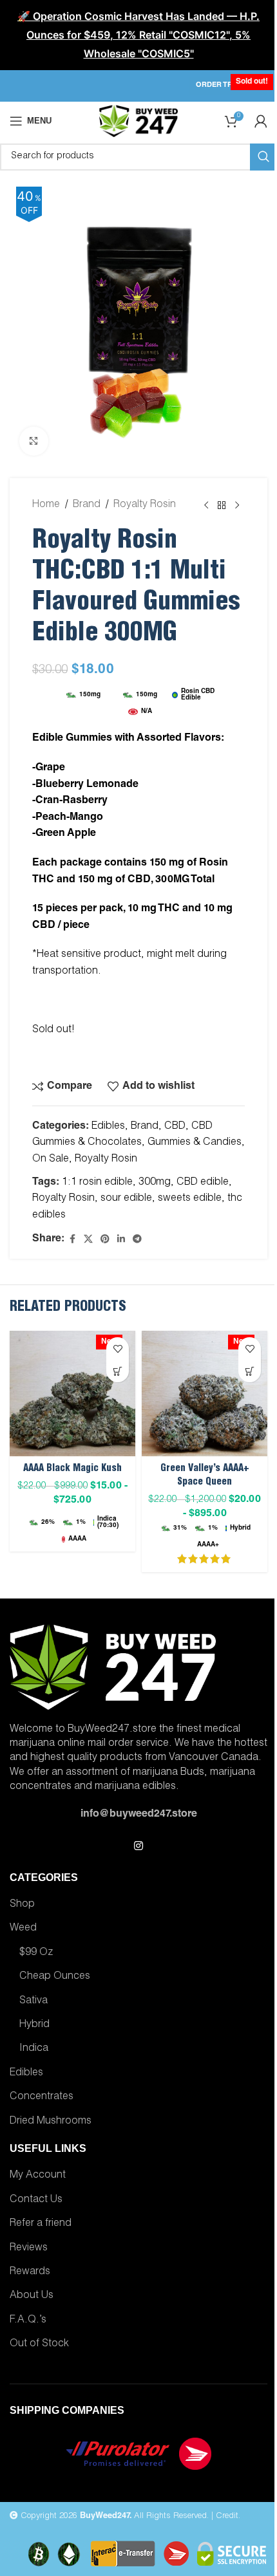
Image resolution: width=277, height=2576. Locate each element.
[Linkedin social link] (121, 1240)
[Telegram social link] (137, 1240)
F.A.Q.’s (28, 2321)
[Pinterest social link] (105, 1240)
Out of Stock (39, 2344)
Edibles (108, 1127)
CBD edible (203, 1183)
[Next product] (237, 506)
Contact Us (36, 2200)
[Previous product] (206, 506)
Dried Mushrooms (51, 2122)
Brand (87, 505)
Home (46, 505)
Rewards (30, 2272)
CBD (175, 1127)
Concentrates (42, 2097)
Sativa (33, 2001)
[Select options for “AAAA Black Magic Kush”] (118, 1371)
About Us (32, 2296)
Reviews (29, 2248)
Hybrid (34, 2025)
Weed (23, 1929)
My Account (38, 2176)
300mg (155, 1183)
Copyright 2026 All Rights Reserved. (113, 2516)
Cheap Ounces (55, 1977)
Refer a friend (41, 2224)
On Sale (51, 1160)
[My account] (261, 121)
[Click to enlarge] (34, 441)
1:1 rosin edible (97, 1183)
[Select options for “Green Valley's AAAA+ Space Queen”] (250, 1371)
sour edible (126, 1199)
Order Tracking (228, 85)
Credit (227, 2516)
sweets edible (190, 1199)
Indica (34, 2049)
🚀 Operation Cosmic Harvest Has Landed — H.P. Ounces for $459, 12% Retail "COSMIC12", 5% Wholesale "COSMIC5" (138, 35)
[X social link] (88, 1240)
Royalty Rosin (145, 505)
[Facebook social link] (72, 1240)
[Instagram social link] (138, 1847)
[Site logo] (138, 122)
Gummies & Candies (195, 1143)
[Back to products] (222, 506)
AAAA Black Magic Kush (72, 1469)
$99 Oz (36, 1953)
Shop (22, 1905)
